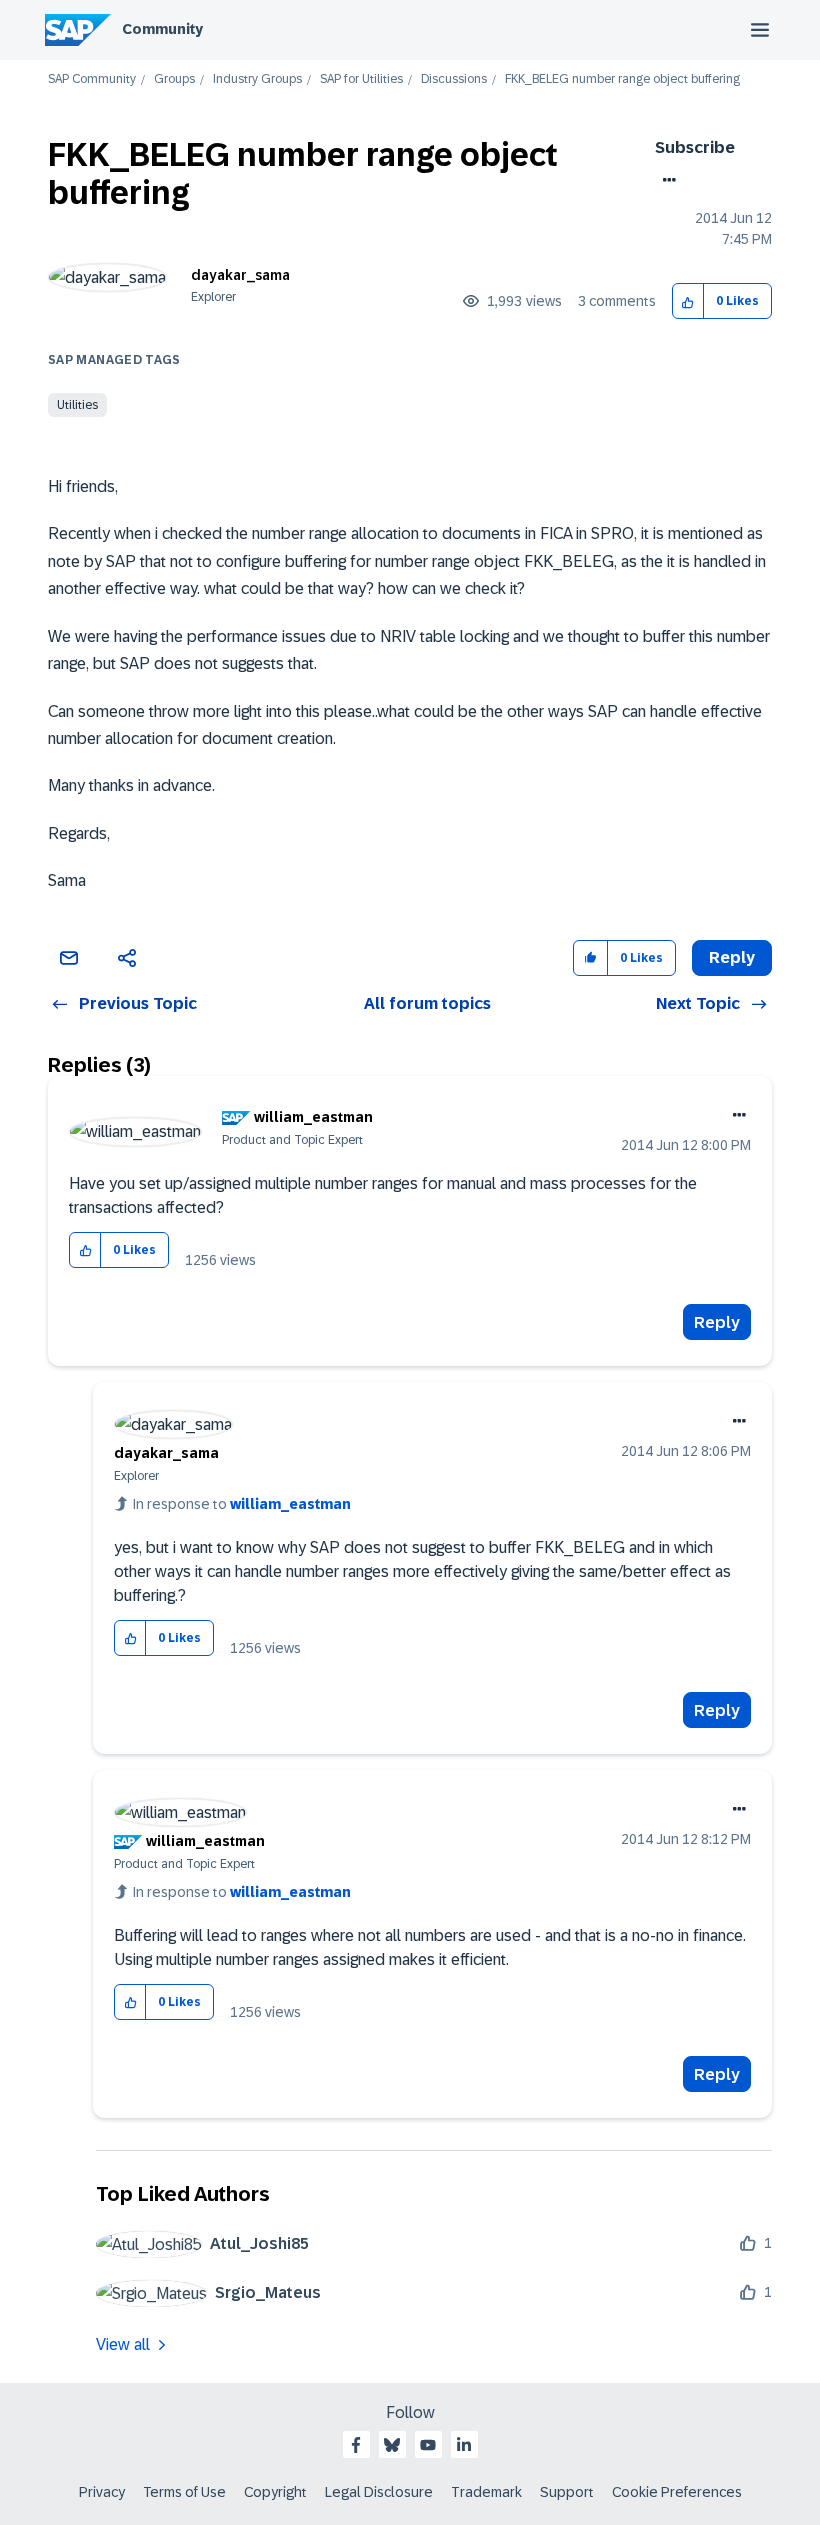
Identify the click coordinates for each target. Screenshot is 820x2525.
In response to (242, 1504)
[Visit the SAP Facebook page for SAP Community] (356, 2445)
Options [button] (665, 180)
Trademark (486, 2492)
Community (162, 29)
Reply (717, 1322)
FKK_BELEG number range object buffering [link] (622, 79)
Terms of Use (184, 2492)
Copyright (275, 2492)
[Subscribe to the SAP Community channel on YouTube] (428, 2445)
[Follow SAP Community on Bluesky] (392, 2445)
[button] (688, 301)
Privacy (102, 2492)
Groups (174, 79)
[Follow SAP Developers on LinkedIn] (464, 2445)
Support (567, 2492)
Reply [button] (732, 957)
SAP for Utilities (361, 79)
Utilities (77, 405)
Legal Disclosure (379, 2492)
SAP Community (92, 79)
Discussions (454, 79)
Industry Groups (257, 79)
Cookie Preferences (677, 2492)
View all (123, 2344)
